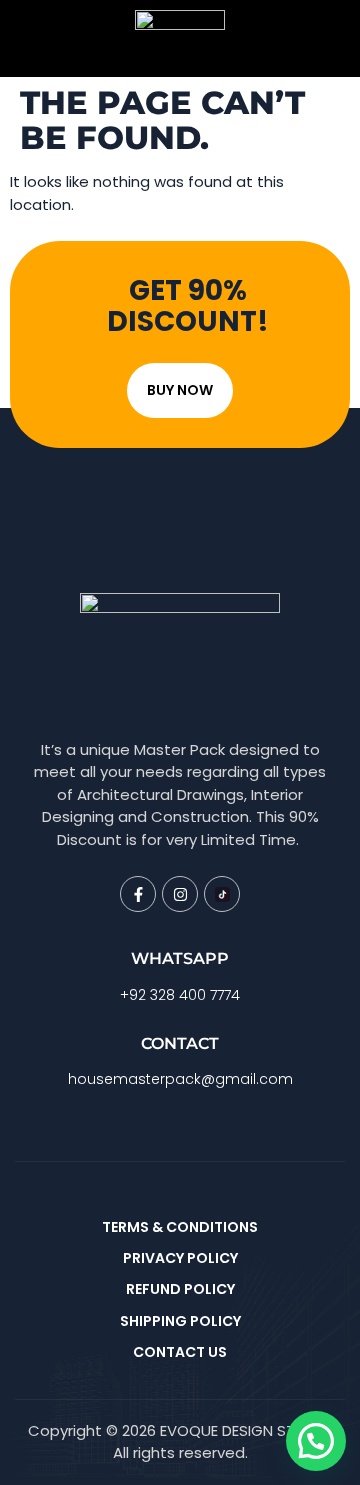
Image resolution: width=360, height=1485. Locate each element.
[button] (316, 1441)
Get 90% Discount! (188, 306)
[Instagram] (180, 894)
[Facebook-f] (138, 894)
